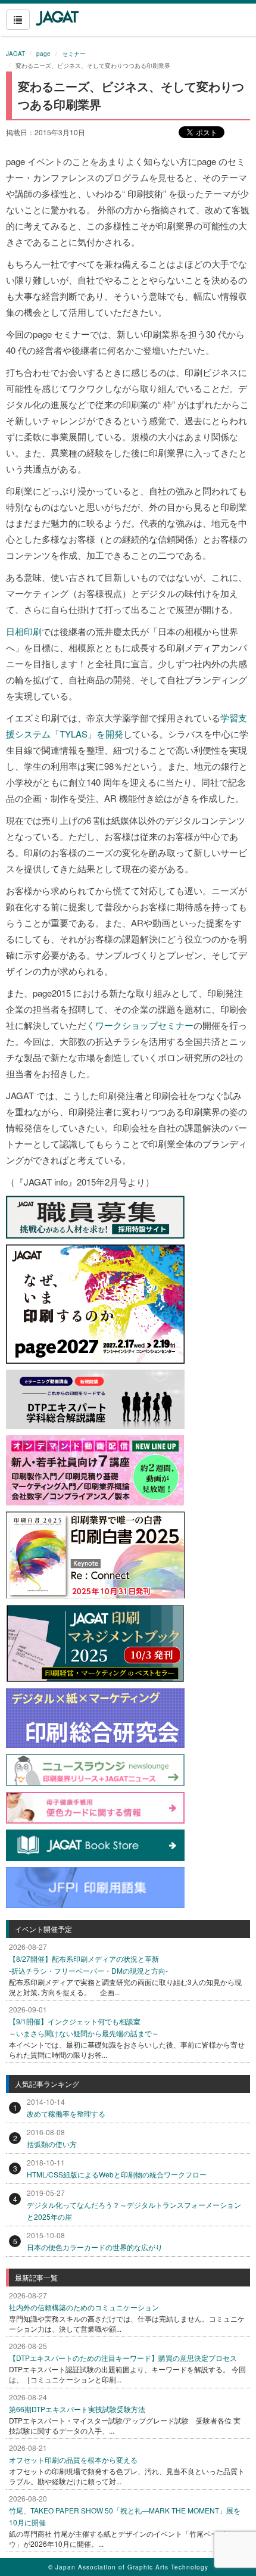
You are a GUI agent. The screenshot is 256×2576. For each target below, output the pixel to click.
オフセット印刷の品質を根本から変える (73, 2460)
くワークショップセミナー (140, 1025)
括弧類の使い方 (52, 2144)
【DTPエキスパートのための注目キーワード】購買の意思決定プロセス (123, 2358)
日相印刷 (24, 631)
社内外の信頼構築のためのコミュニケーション (84, 2307)
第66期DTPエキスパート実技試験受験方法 (77, 2409)
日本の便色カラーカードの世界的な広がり (95, 2247)
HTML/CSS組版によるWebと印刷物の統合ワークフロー (117, 2174)
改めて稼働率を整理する (66, 2113)
